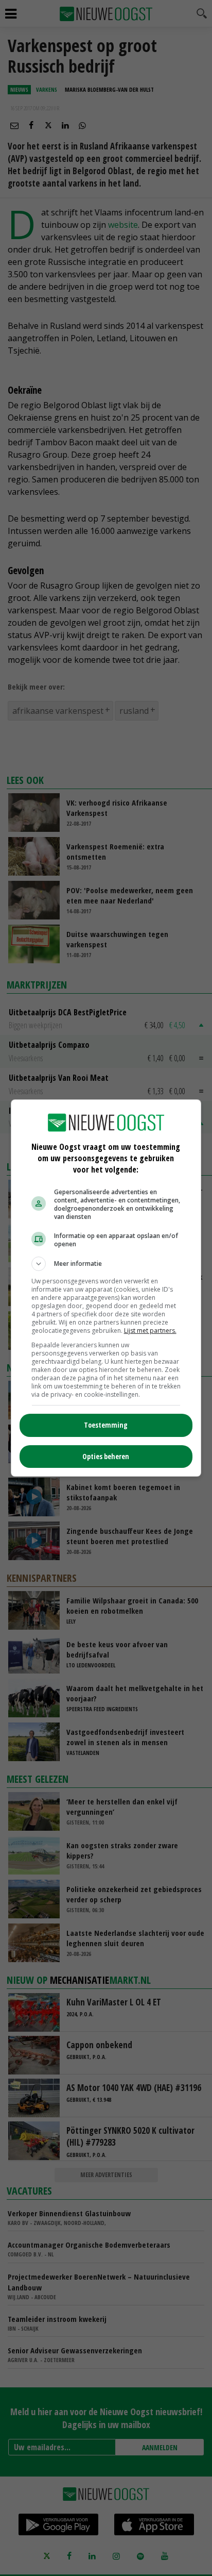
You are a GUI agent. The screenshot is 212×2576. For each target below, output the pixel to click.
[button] (106, 1264)
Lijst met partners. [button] (150, 1331)
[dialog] (106, 1288)
